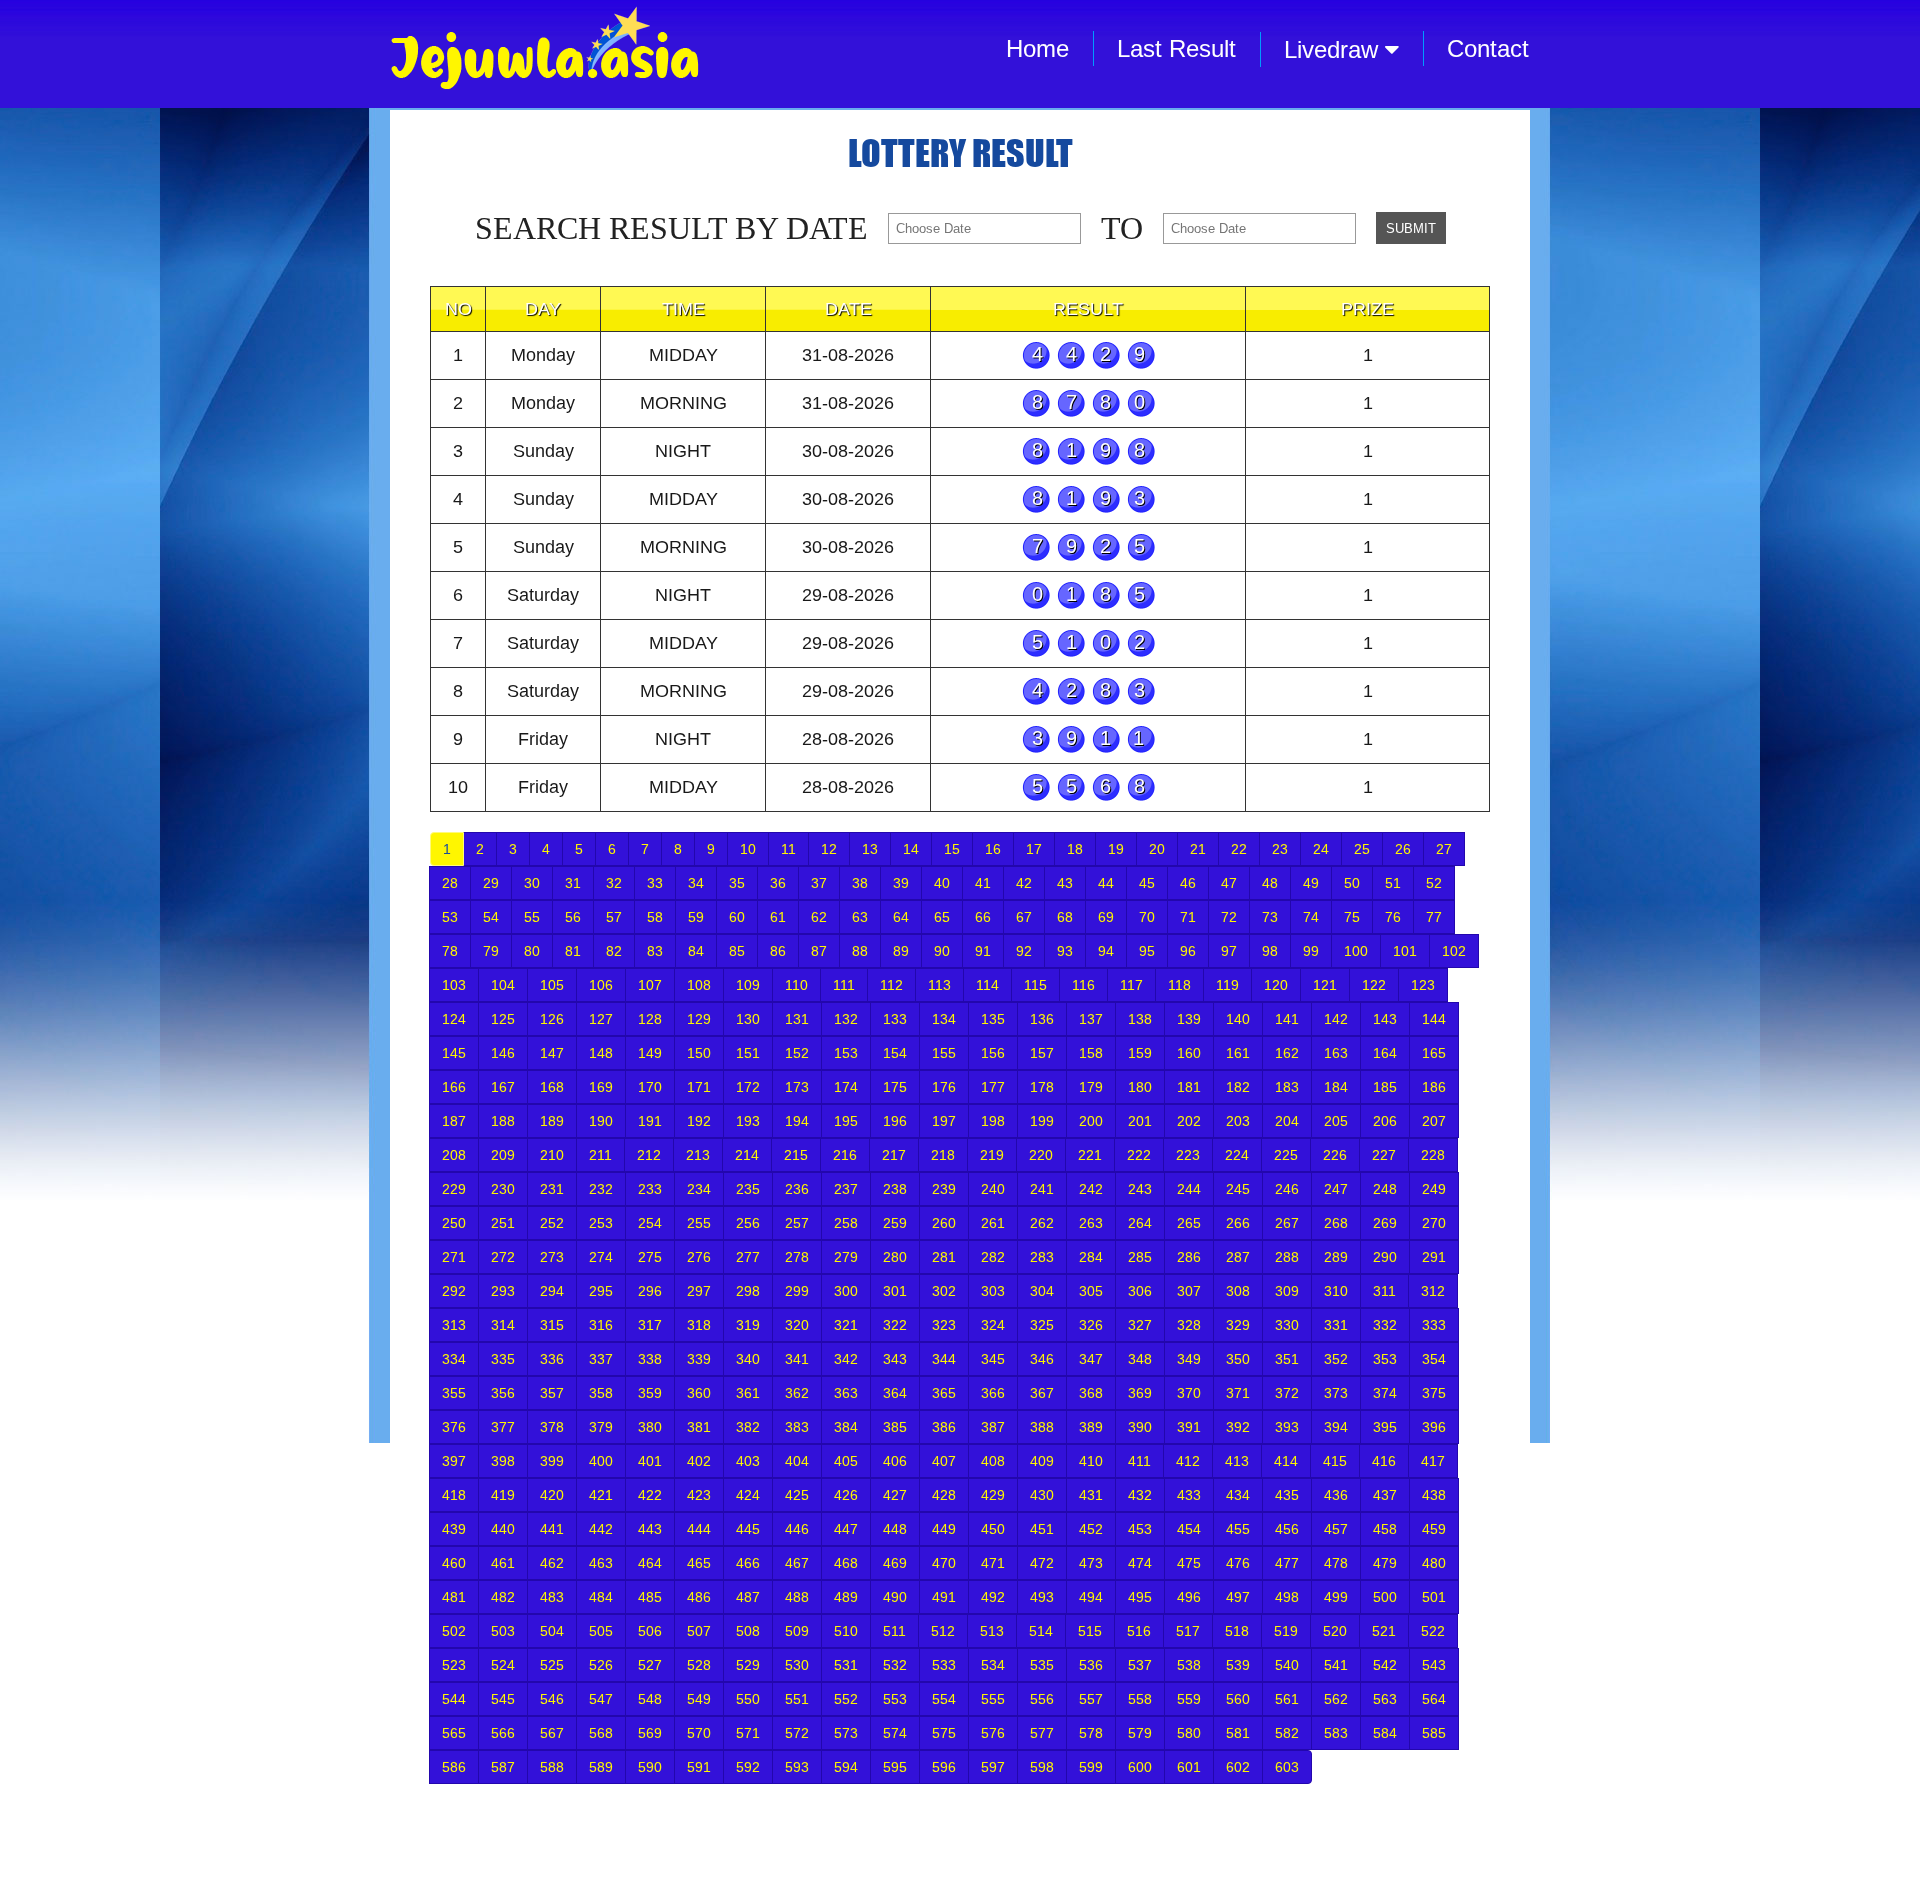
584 (1385, 1733)
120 (1276, 985)
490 (895, 1597)
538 (1189, 1665)
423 (699, 1495)
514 (1041, 1631)
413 (1237, 1461)
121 (1325, 985)
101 (1405, 951)
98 (1270, 951)
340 (748, 1359)
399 (552, 1461)
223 (1188, 1155)
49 (1311, 883)
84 (696, 951)
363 (846, 1393)
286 (1189, 1257)
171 (699, 1087)
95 (1147, 951)
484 (601, 1597)
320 (797, 1325)
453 (1140, 1529)
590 (650, 1767)
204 (1287, 1121)
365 (944, 1393)
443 (650, 1529)
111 (844, 985)
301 (895, 1291)
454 (1189, 1529)
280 (895, 1257)
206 (1385, 1121)
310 (1336, 1291)
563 (1385, 1699)
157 (1042, 1053)
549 (699, 1699)
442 (601, 1529)
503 (503, 1631)
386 (944, 1427)
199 (1042, 1121)
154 (895, 1053)
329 (1238, 1325)
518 (1237, 1631)
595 (895, 1767)
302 (944, 1291)
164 (1385, 1053)
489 (846, 1597)
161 (1238, 1053)
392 (1238, 1427)
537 (1140, 1665)
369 (1140, 1393)
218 (943, 1155)
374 (1385, 1393)
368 (1091, 1393)
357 (552, 1393)
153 (846, 1053)
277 (748, 1257)
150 (699, 1053)
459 (1434, 1529)
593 (797, 1767)
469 (895, 1563)
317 (650, 1325)
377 (503, 1427)
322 (895, 1325)
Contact (1488, 48)
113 (939, 985)
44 (1106, 883)
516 (1139, 1631)
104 (503, 985)
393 (1287, 1427)
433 (1189, 1495)
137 (1091, 1019)
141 (1287, 1019)
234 (699, 1189)
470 (944, 1563)
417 (1433, 1461)
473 (1091, 1563)
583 (1336, 1733)
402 (699, 1461)
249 (1434, 1189)
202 (1189, 1121)
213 (698, 1155)
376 (454, 1427)
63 (860, 917)
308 (1238, 1291)
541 (1336, 1665)
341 (797, 1359)
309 (1287, 1291)
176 (944, 1087)
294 (552, 1291)
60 (737, 917)
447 (846, 1529)
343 (895, 1359)
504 (552, 1631)
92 (1024, 951)
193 (748, 1121)
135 (993, 1019)
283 (1042, 1257)
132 (846, 1019)
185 (1385, 1087)
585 (1434, 1733)
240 (993, 1189)
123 (1423, 985)
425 (797, 1495)
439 (454, 1529)
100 (1356, 951)
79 (491, 951)
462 (552, 1563)
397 (454, 1461)
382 (748, 1427)
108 (699, 985)
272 (503, 1257)
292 (454, 1291)
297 (699, 1291)
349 (1189, 1359)
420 (552, 1495)
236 (797, 1189)
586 (454, 1767)
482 (503, 1597)
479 (1385, 1563)
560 (1238, 1699)
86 (778, 951)
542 (1385, 1665)
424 (748, 1495)
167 (503, 1087)
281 (944, 1257)
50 (1352, 883)
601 (1189, 1767)
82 (614, 951)
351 (1287, 1359)
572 (797, 1733)
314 (503, 1325)
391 (1189, 1427)
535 (1042, 1665)
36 (778, 883)
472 (1042, 1563)
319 (748, 1325)
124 (454, 1019)
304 (1042, 1291)
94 (1106, 951)
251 (503, 1223)
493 (1042, 1597)
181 (1189, 1087)
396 (1434, 1427)
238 (895, 1189)
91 (983, 951)
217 (894, 1155)
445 (748, 1529)
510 (846, 1631)
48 (1270, 883)
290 (1385, 1257)
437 (1385, 1495)
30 (532, 883)
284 (1091, 1257)
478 (1336, 1563)
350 (1238, 1359)
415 (1335, 1461)
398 (503, 1461)
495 (1140, 1597)
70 (1147, 917)
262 (1042, 1223)
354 (1434, 1359)
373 (1336, 1393)
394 (1336, 1427)
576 (993, 1733)
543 (1434, 1665)
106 (601, 985)
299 (797, 1291)
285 (1140, 1257)
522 (1433, 1631)
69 (1106, 917)
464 (650, 1563)
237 (846, 1189)
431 (1091, 1495)
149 (650, 1053)
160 (1189, 1053)
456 (1287, 1529)
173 (797, 1087)
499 (1336, 1597)
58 (655, 917)
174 (846, 1087)
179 (1091, 1087)
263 (1091, 1223)
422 (650, 1495)
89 (901, 951)
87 (819, 951)
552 (846, 1699)
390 (1140, 1427)
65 (942, 917)
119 (1227, 985)
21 (1198, 849)
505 (601, 1631)
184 (1336, 1087)
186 (1434, 1087)
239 (944, 1189)
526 (601, 1665)
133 (895, 1019)
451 (1042, 1529)
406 (895, 1461)
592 (748, 1767)
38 (860, 883)
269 (1385, 1223)
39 (901, 883)
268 (1336, 1223)
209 (503, 1155)
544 (454, 1699)
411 (1139, 1461)
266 (1238, 1223)
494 (1091, 1597)
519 (1286, 1631)
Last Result (1176, 48)
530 (797, 1665)
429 (993, 1495)
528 (699, 1665)
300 (846, 1291)
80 (532, 951)
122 (1374, 985)
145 (454, 1053)
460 (454, 1563)
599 (1091, 1767)
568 (601, 1733)
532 (895, 1665)
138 (1140, 1019)
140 (1238, 1019)
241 (1042, 1189)
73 (1270, 917)
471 (993, 1563)
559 (1189, 1699)
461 (503, 1563)
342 (846, 1359)
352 (1336, 1359)
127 (601, 1019)
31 (573, 883)
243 (1140, 1189)
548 (650, 1699)
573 (846, 1733)
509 (797, 1631)
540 (1287, 1665)
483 (552, 1597)
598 (1042, 1767)
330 (1287, 1325)
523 (454, 1665)
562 (1336, 1699)
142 (1336, 1019)
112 (891, 985)
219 (992, 1155)
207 (1434, 1121)
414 (1286, 1461)
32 (614, 883)
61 (778, 917)
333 (1434, 1325)
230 (503, 1189)
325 (1042, 1325)
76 (1393, 917)
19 (1116, 849)
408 (993, 1461)
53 (450, 917)
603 (1287, 1767)
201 (1140, 1121)
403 (748, 1461)
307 (1189, 1291)
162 (1287, 1053)
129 (699, 1019)
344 (944, 1359)
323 (944, 1325)
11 (788, 849)
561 (1287, 1699)
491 (944, 1597)
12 (829, 849)
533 (944, 1665)
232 (601, 1189)
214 (747, 1155)
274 (601, 1257)
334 (454, 1359)
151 (748, 1053)
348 (1140, 1359)
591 (699, 1767)
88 (860, 951)
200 (1091, 1121)
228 (1433, 1155)
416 (1384, 1461)
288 (1287, 1257)
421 (601, 1495)
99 (1311, 951)
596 (944, 1767)
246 (1287, 1189)
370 (1189, 1393)
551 (797, 1699)
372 (1287, 1393)
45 (1147, 883)
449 (944, 1529)
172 (748, 1087)
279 (846, 1257)
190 (601, 1121)
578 (1091, 1733)
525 (552, 1665)
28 (450, 883)
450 (993, 1529)
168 (552, 1087)
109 (748, 985)
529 (748, 1665)
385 (895, 1427)
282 (993, 1257)
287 (1238, 1257)
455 (1238, 1529)
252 (552, 1223)
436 (1336, 1495)
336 (552, 1359)
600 (1140, 1767)
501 (1434, 1597)
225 (1286, 1155)
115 (1035, 985)
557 (1091, 1699)
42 (1024, 883)
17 (1034, 849)
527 (650, 1665)
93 (1065, 951)
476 (1238, 1563)
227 (1384, 1155)
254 (650, 1223)
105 (552, 985)
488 (797, 1597)
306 (1140, 1291)
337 (601, 1359)
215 (796, 1155)
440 (503, 1529)
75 (1352, 917)
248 (1385, 1189)
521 (1384, 1631)
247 (1336, 1189)
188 (503, 1121)
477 (1287, 1563)
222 (1139, 1155)
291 (1434, 1257)
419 (503, 1495)
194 (797, 1121)
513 (992, 1631)
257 (797, 1223)
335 (503, 1359)
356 (503, 1393)
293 (503, 1291)
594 (846, 1767)
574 (895, 1733)
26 (1403, 849)
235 (748, 1189)
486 (699, 1597)
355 (454, 1393)
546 (552, 1699)
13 (870, 849)
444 (699, 1529)
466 (748, 1563)
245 (1238, 1189)
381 (699, 1427)
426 (846, 1495)
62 (819, 917)
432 (1140, 1495)
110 (796, 985)
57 (614, 917)
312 (1433, 1291)
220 (1041, 1155)
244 (1189, 1189)
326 (1091, 1325)
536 (1091, 1665)
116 (1083, 985)
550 (748, 1699)
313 (454, 1325)
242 (1091, 1189)
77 (1434, 917)
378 (552, 1427)
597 (993, 1767)
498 (1287, 1597)
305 (1091, 1291)
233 (650, 1189)
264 (1140, 1223)
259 (895, 1223)
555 (993, 1699)
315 (552, 1325)
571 (748, 1733)
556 (1042, 1699)
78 (450, 951)
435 (1287, 1495)
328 (1189, 1325)
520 (1335, 1631)
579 (1140, 1733)
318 (699, 1325)
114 (987, 985)
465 (699, 1563)
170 (650, 1087)
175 (895, 1087)
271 (454, 1257)
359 (650, 1393)
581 (1238, 1733)
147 (552, 1053)
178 (1042, 1087)
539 (1238, 1665)
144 (1434, 1019)
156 (993, 1053)
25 (1362, 849)
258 (846, 1223)
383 (797, 1427)
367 (1042, 1393)
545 (503, 1699)
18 (1075, 849)
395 (1385, 1427)
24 (1321, 849)
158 (1091, 1053)
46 (1188, 883)
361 (748, 1393)
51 (1393, 883)
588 (552, 1767)
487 (748, 1597)
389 (1091, 1427)
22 (1239, 849)
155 (944, 1053)
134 (944, 1019)
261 (993, 1223)
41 (983, 883)
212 (649, 1155)
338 (650, 1359)
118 (1179, 985)
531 (846, 1665)
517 (1188, 1631)
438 (1434, 1495)
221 (1090, 1155)
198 (993, 1121)
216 (845, 1155)
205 (1336, 1121)
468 (846, 1563)
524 (503, 1665)
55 (532, 917)
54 (491, 917)
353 (1385, 1359)
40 (942, 883)
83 (655, 951)
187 (454, 1121)
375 (1434, 1393)
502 (454, 1631)
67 (1024, 917)
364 (895, 1393)
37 (819, 883)
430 (1042, 1495)
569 (650, 1733)
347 (1091, 1359)
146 (503, 1053)
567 (552, 1733)
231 (552, 1189)
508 (748, 1631)
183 (1287, 1087)
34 (696, 883)
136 (1042, 1019)
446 (797, 1529)
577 (1042, 1733)
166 (454, 1087)
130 (748, 1019)
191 (650, 1121)
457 (1336, 1529)
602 (1238, 1767)
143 (1385, 1019)
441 (552, 1529)
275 (650, 1257)
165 (1434, 1053)
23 (1280, 849)
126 (552, 1019)
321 (846, 1325)
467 (797, 1563)
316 (601, 1325)
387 (993, 1427)
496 (1189, 1597)
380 (650, 1427)
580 (1189, 1733)
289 (1336, 1257)
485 (650, 1597)
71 (1188, 917)
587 (503, 1767)
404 (797, 1461)
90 (942, 951)
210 (552, 1155)
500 (1385, 1597)
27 (1444, 849)
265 (1189, 1223)
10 (748, 849)
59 (696, 917)
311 (1384, 1291)
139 (1189, 1019)
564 (1434, 1699)
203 (1238, 1121)
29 (491, 883)
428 (944, 1495)
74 (1311, 917)
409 (1042, 1461)
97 (1229, 951)
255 (699, 1223)
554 (944, 1699)
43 (1065, 883)
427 (895, 1495)
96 (1188, 951)
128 (650, 1019)
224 (1237, 1155)
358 (601, 1393)
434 (1238, 1495)
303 (993, 1291)
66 (983, 917)
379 (601, 1427)
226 (1335, 1155)
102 (1454, 951)
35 (737, 883)
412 (1188, 1461)
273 (552, 1257)
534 (993, 1665)
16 (993, 849)
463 (601, 1563)
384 (846, 1427)
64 (901, 917)
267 (1287, 1223)
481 (454, 1597)
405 (846, 1461)
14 (911, 849)
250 (454, 1223)
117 (1131, 985)
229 (454, 1189)
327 (1140, 1325)
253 (601, 1223)
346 (1042, 1359)
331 (1336, 1325)
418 (454, 1495)
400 (601, 1461)
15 (952, 849)
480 (1434, 1563)
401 (650, 1461)
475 (1189, 1563)
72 (1229, 917)
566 (503, 1733)
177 (993, 1087)
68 (1065, 917)
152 (797, 1053)
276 (699, 1257)
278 (797, 1257)
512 (943, 1631)
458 (1385, 1529)
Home (1037, 48)
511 (894, 1631)
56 (573, 917)
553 (895, 1699)
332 (1385, 1325)
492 (993, 1597)
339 (699, 1359)
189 (552, 1121)
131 (797, 1019)
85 (737, 951)
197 (944, 1121)
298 (748, 1291)
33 (655, 883)
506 (650, 1631)
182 (1238, 1087)
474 (1140, 1563)
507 (699, 1631)
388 (1042, 1427)
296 (650, 1291)
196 (895, 1121)
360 (699, 1393)
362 (797, 1393)
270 (1434, 1223)
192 (699, 1121)
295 (601, 1291)
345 (993, 1359)
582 (1287, 1733)
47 (1229, 883)
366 (993, 1393)
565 (454, 1733)
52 (1434, 883)
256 (748, 1223)
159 (1140, 1053)
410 (1091, 1461)
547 (601, 1699)
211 (600, 1155)
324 (993, 1325)
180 (1140, 1087)
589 (601, 1767)
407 (944, 1461)
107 (650, 985)
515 (1090, 1631)
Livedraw (1334, 49)
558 (1140, 1699)
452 (1091, 1529)
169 (601, 1087)
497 (1238, 1597)
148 (601, 1053)
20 (1157, 849)
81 (573, 951)
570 (699, 1733)
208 (454, 1155)
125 (503, 1019)
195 (846, 1121)
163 (1336, 1053)
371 (1238, 1393)
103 (454, 985)
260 (944, 1223)
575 (944, 1733)
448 (895, 1529)
